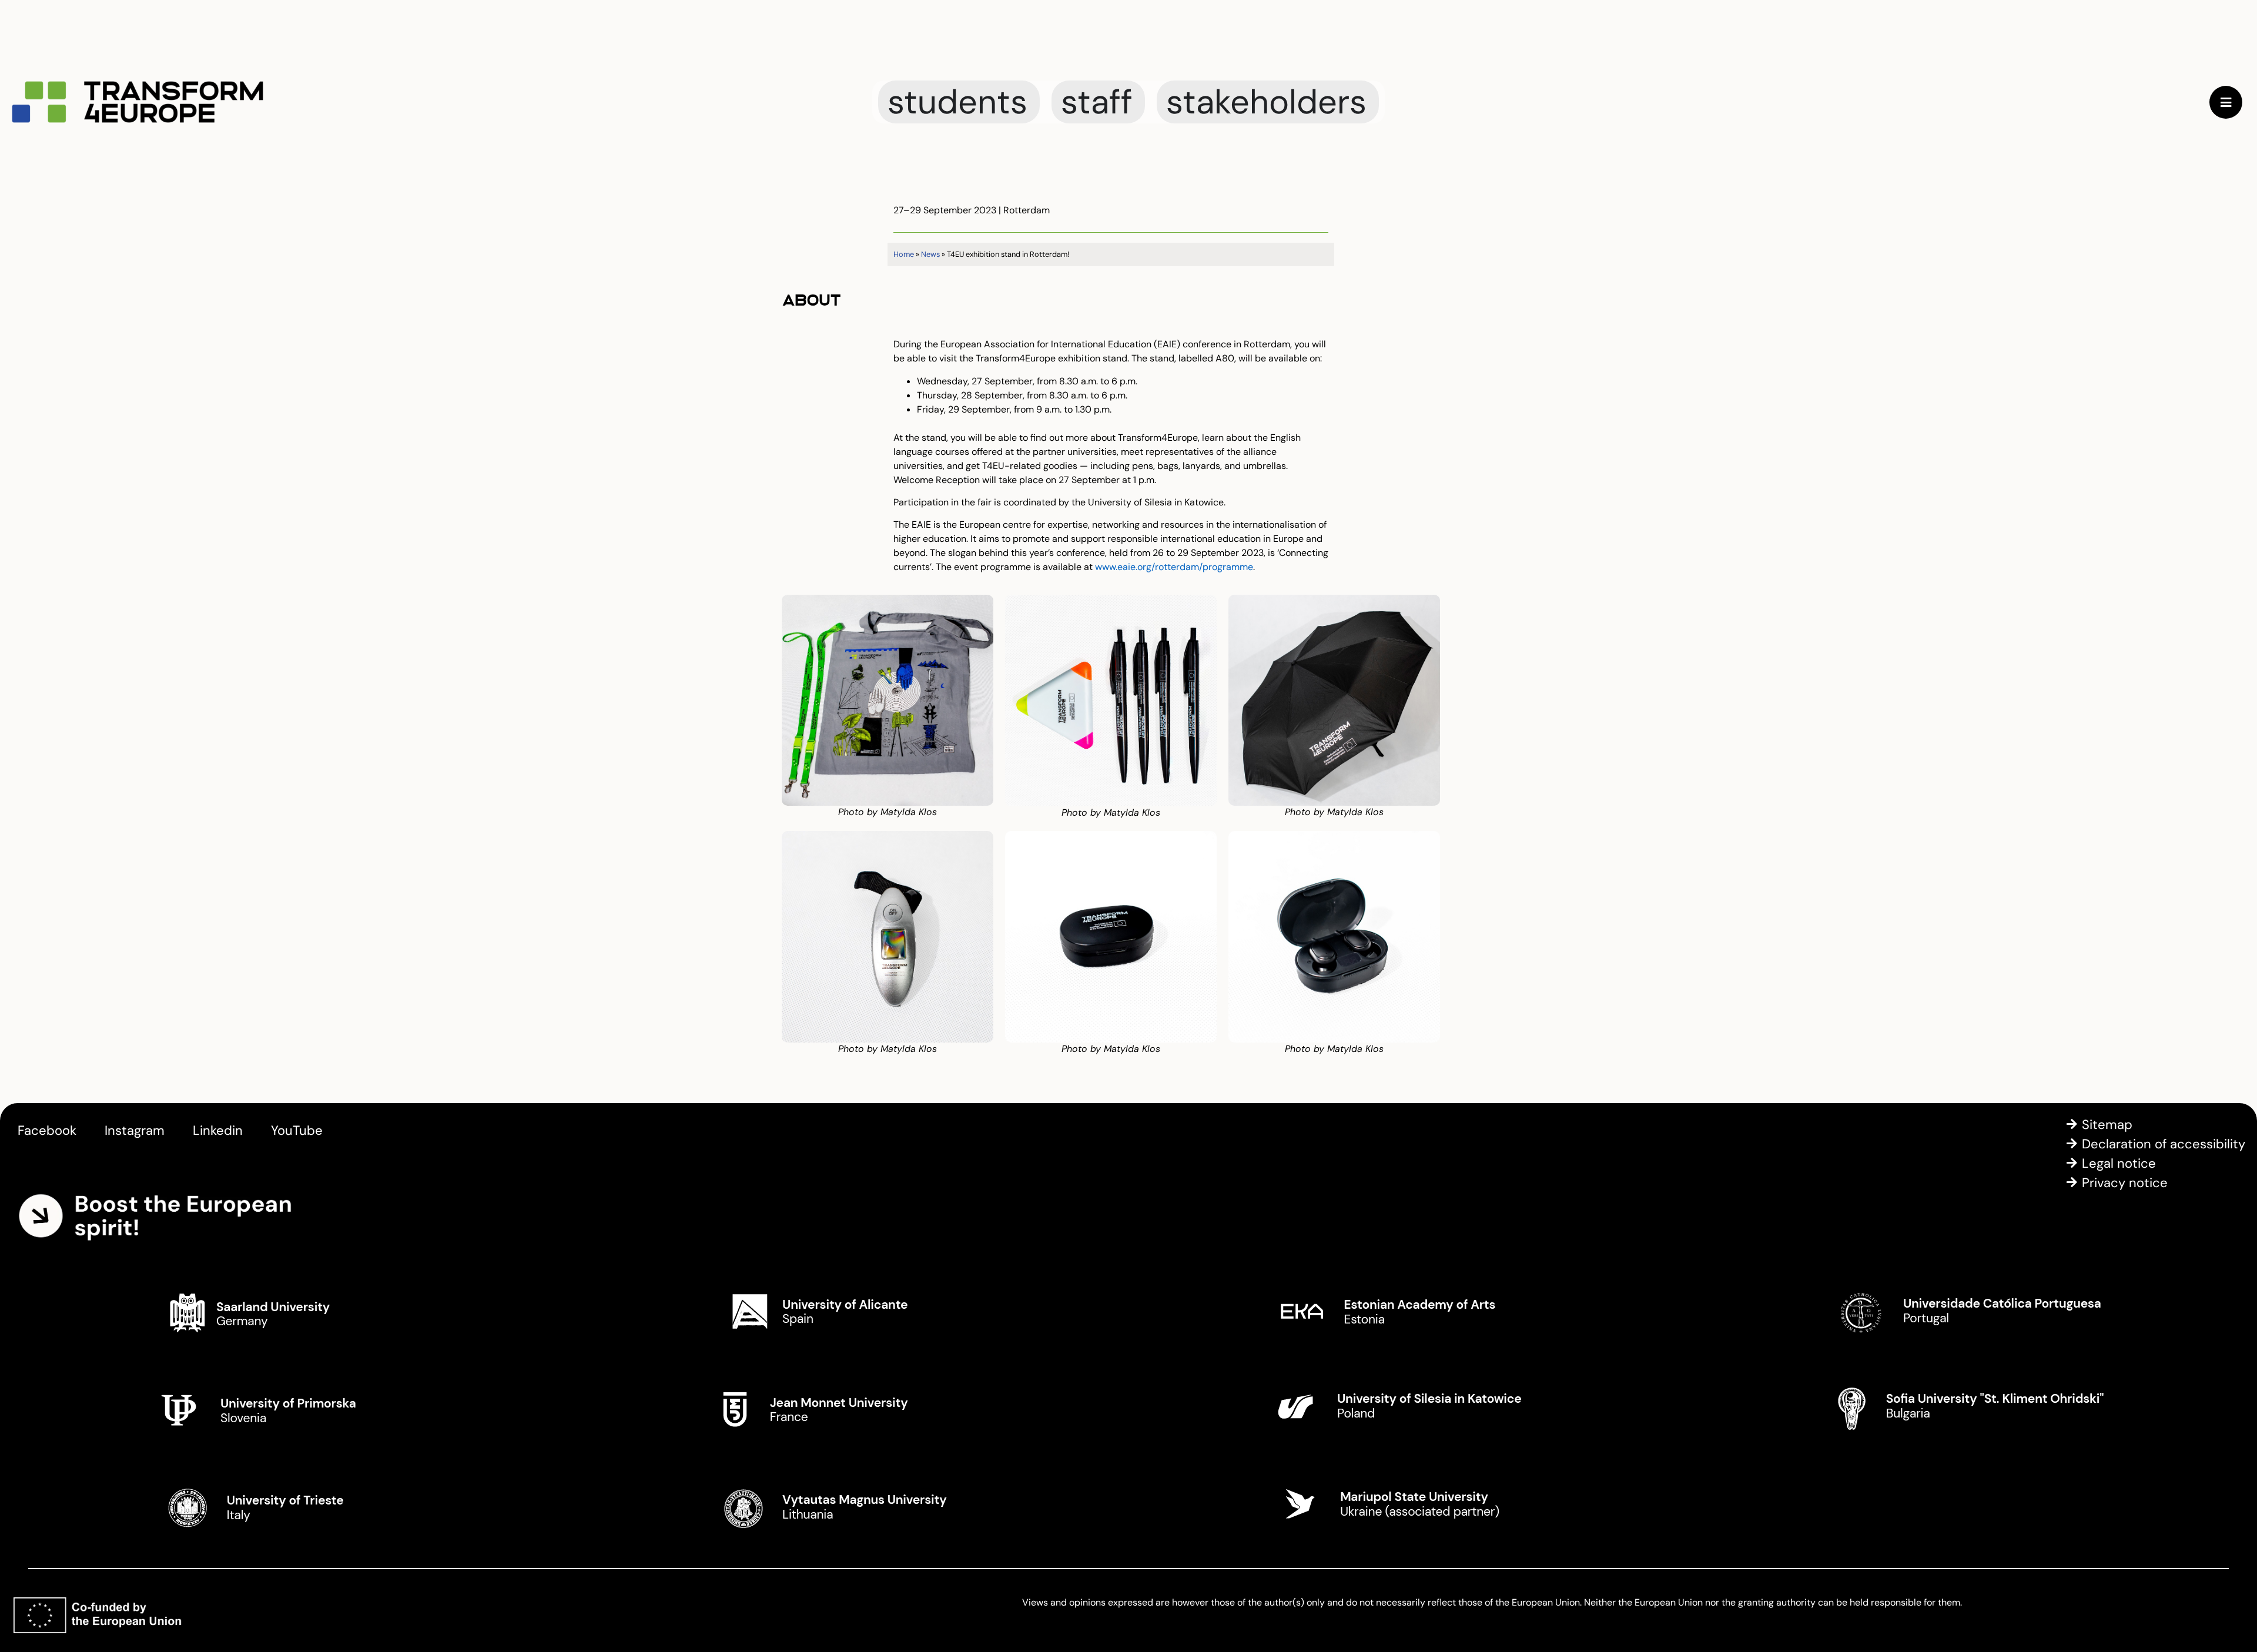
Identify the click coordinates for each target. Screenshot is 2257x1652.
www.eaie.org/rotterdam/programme (1174, 567)
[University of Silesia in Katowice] (1408, 1408)
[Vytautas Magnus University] (850, 1505)
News (930, 254)
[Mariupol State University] (1408, 1505)
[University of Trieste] (291, 1505)
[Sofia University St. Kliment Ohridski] (1966, 1408)
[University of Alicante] (850, 1311)
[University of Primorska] (291, 1408)
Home (904, 254)
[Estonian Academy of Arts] (1408, 1311)
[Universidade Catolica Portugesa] (1966, 1311)
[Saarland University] (291, 1311)
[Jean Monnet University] (850, 1408)
